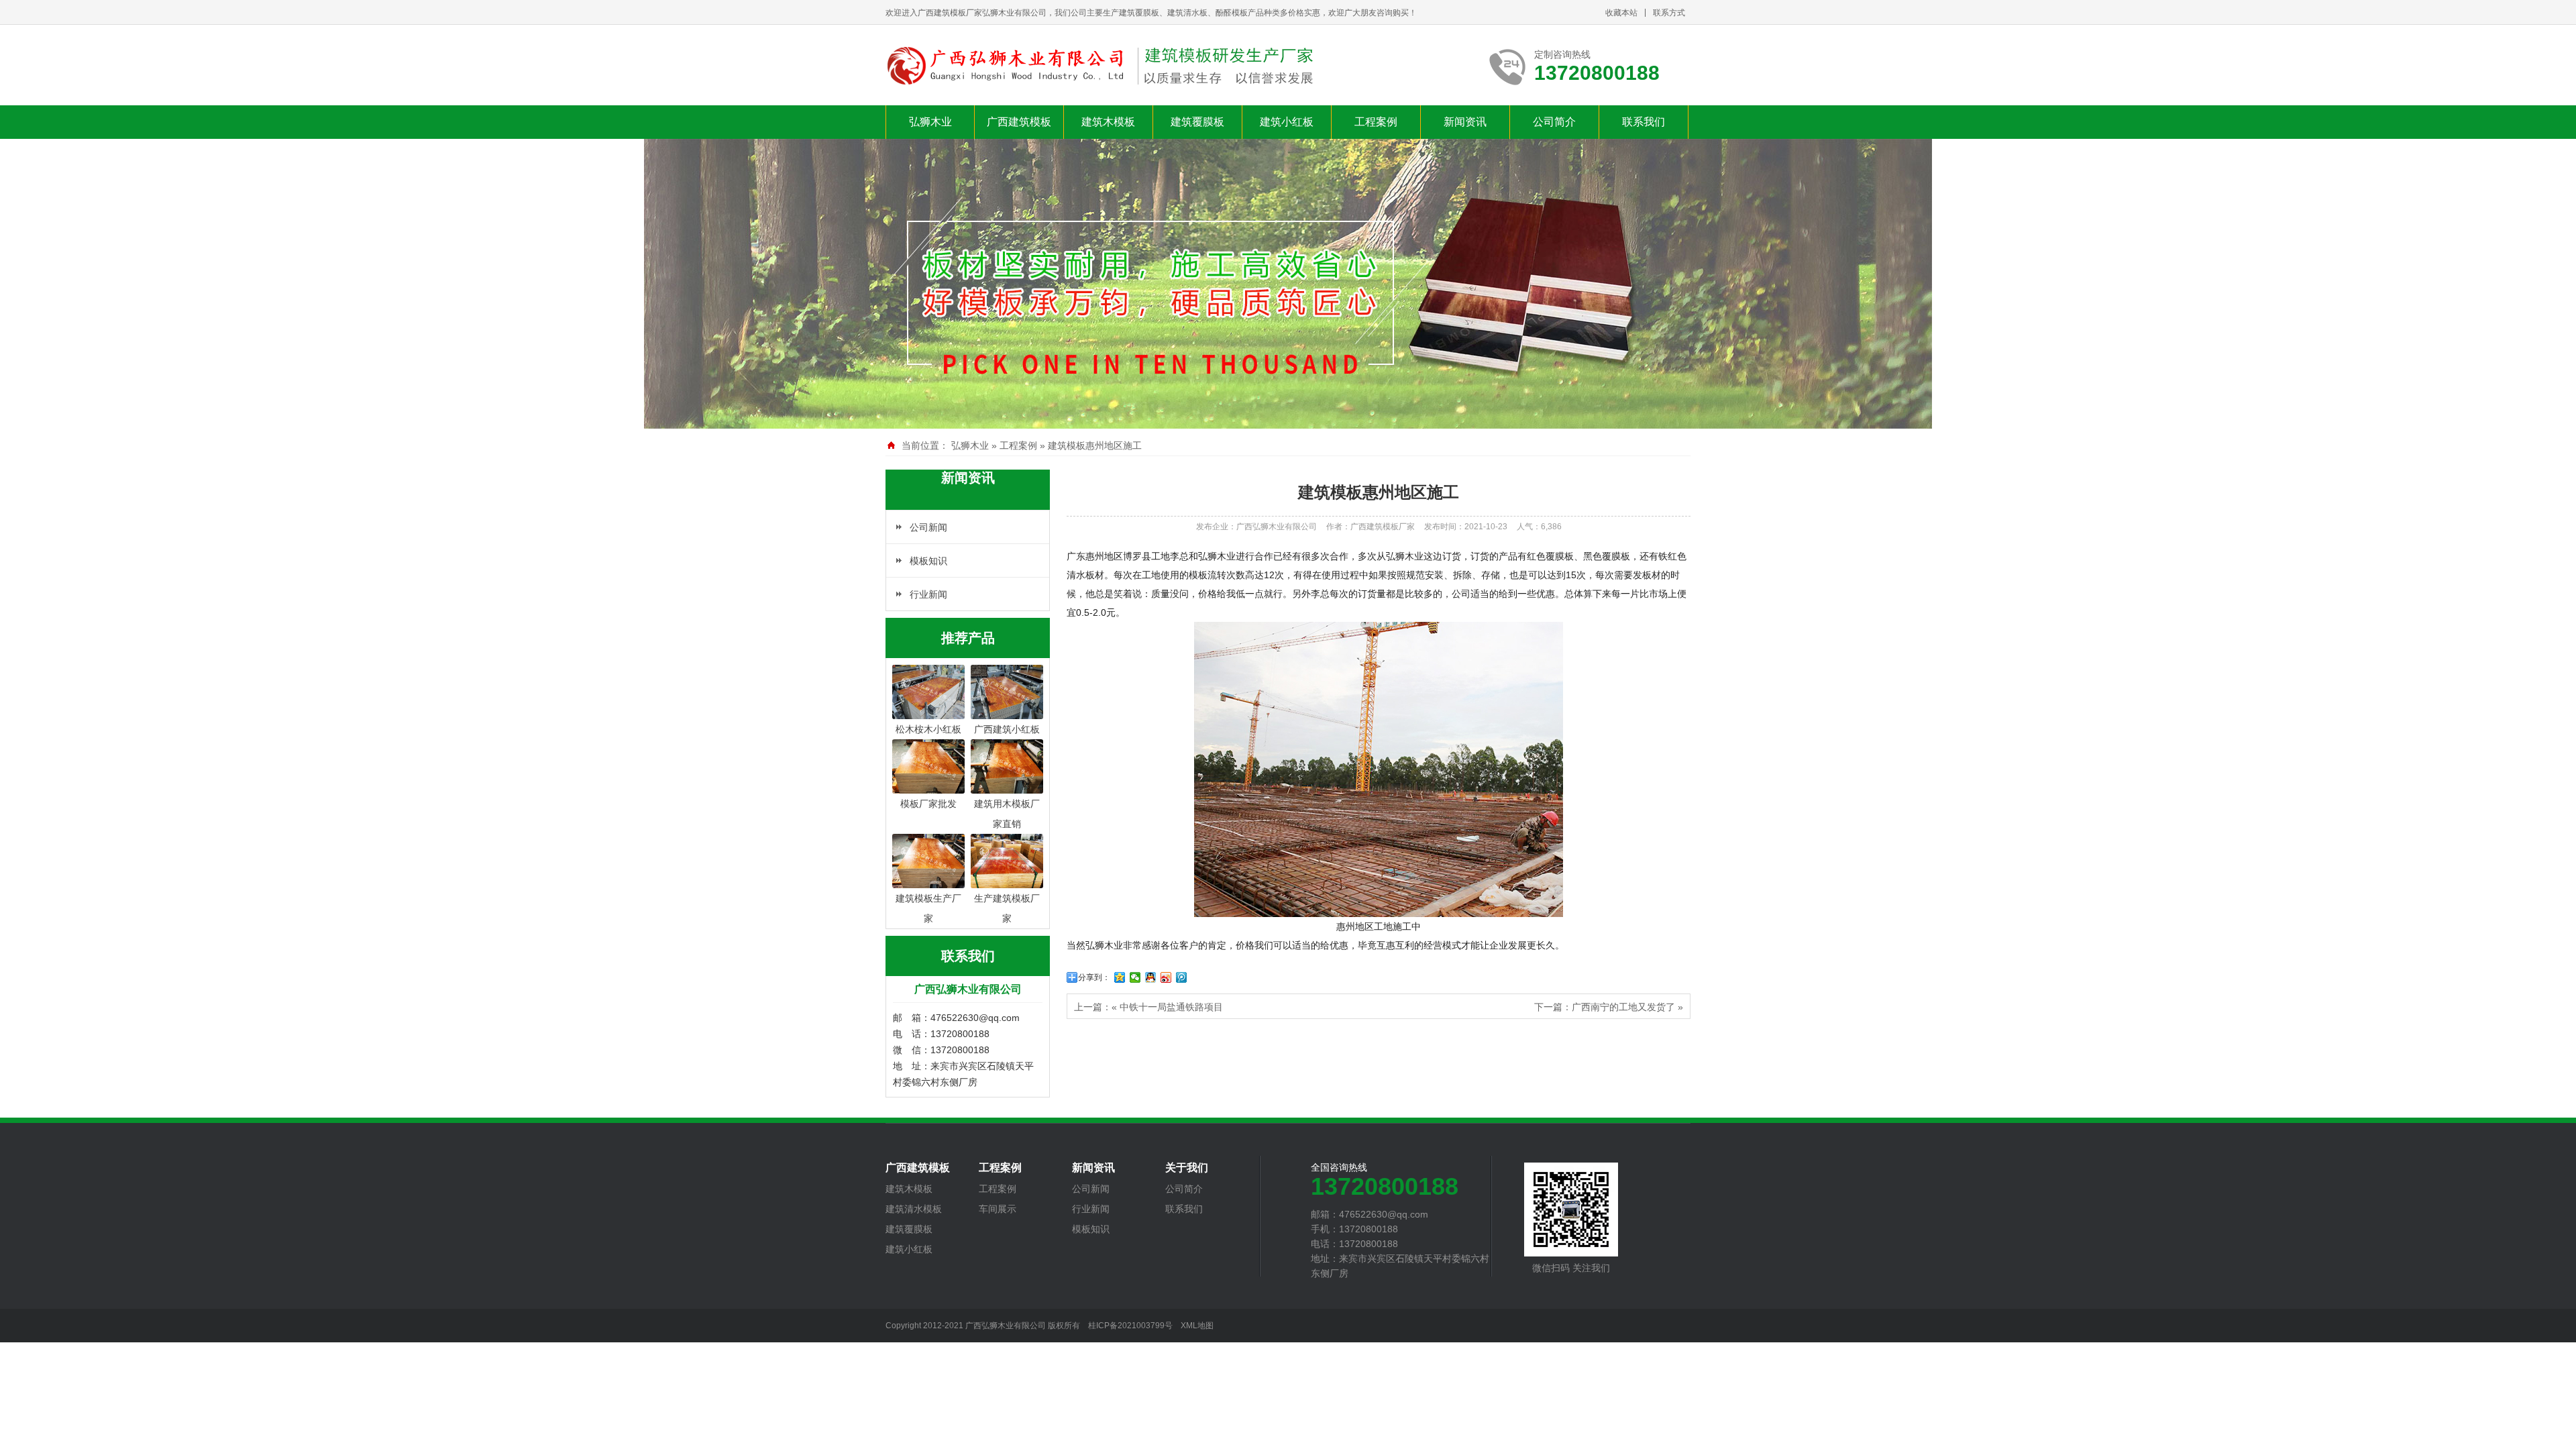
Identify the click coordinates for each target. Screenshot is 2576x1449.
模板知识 (928, 561)
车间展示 (998, 1209)
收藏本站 (1621, 13)
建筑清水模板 (914, 1209)
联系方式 (1669, 13)
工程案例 (1376, 122)
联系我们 (1644, 122)
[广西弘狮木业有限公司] (1102, 66)
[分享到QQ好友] (1151, 977)
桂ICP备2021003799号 (1130, 1326)
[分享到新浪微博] (1166, 977)
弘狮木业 (930, 122)
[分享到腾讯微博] (1182, 977)
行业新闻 (928, 594)
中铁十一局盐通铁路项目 (1171, 1007)
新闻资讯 (1465, 122)
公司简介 (1554, 122)
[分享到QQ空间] (1120, 977)
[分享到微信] (1135, 977)
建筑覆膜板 (1197, 122)
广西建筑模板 (1019, 122)
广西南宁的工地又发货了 (1623, 1007)
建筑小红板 (1287, 122)
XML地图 (1197, 1326)
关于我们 (1187, 1168)
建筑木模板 (1108, 122)
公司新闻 (928, 527)
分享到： (1094, 977)
